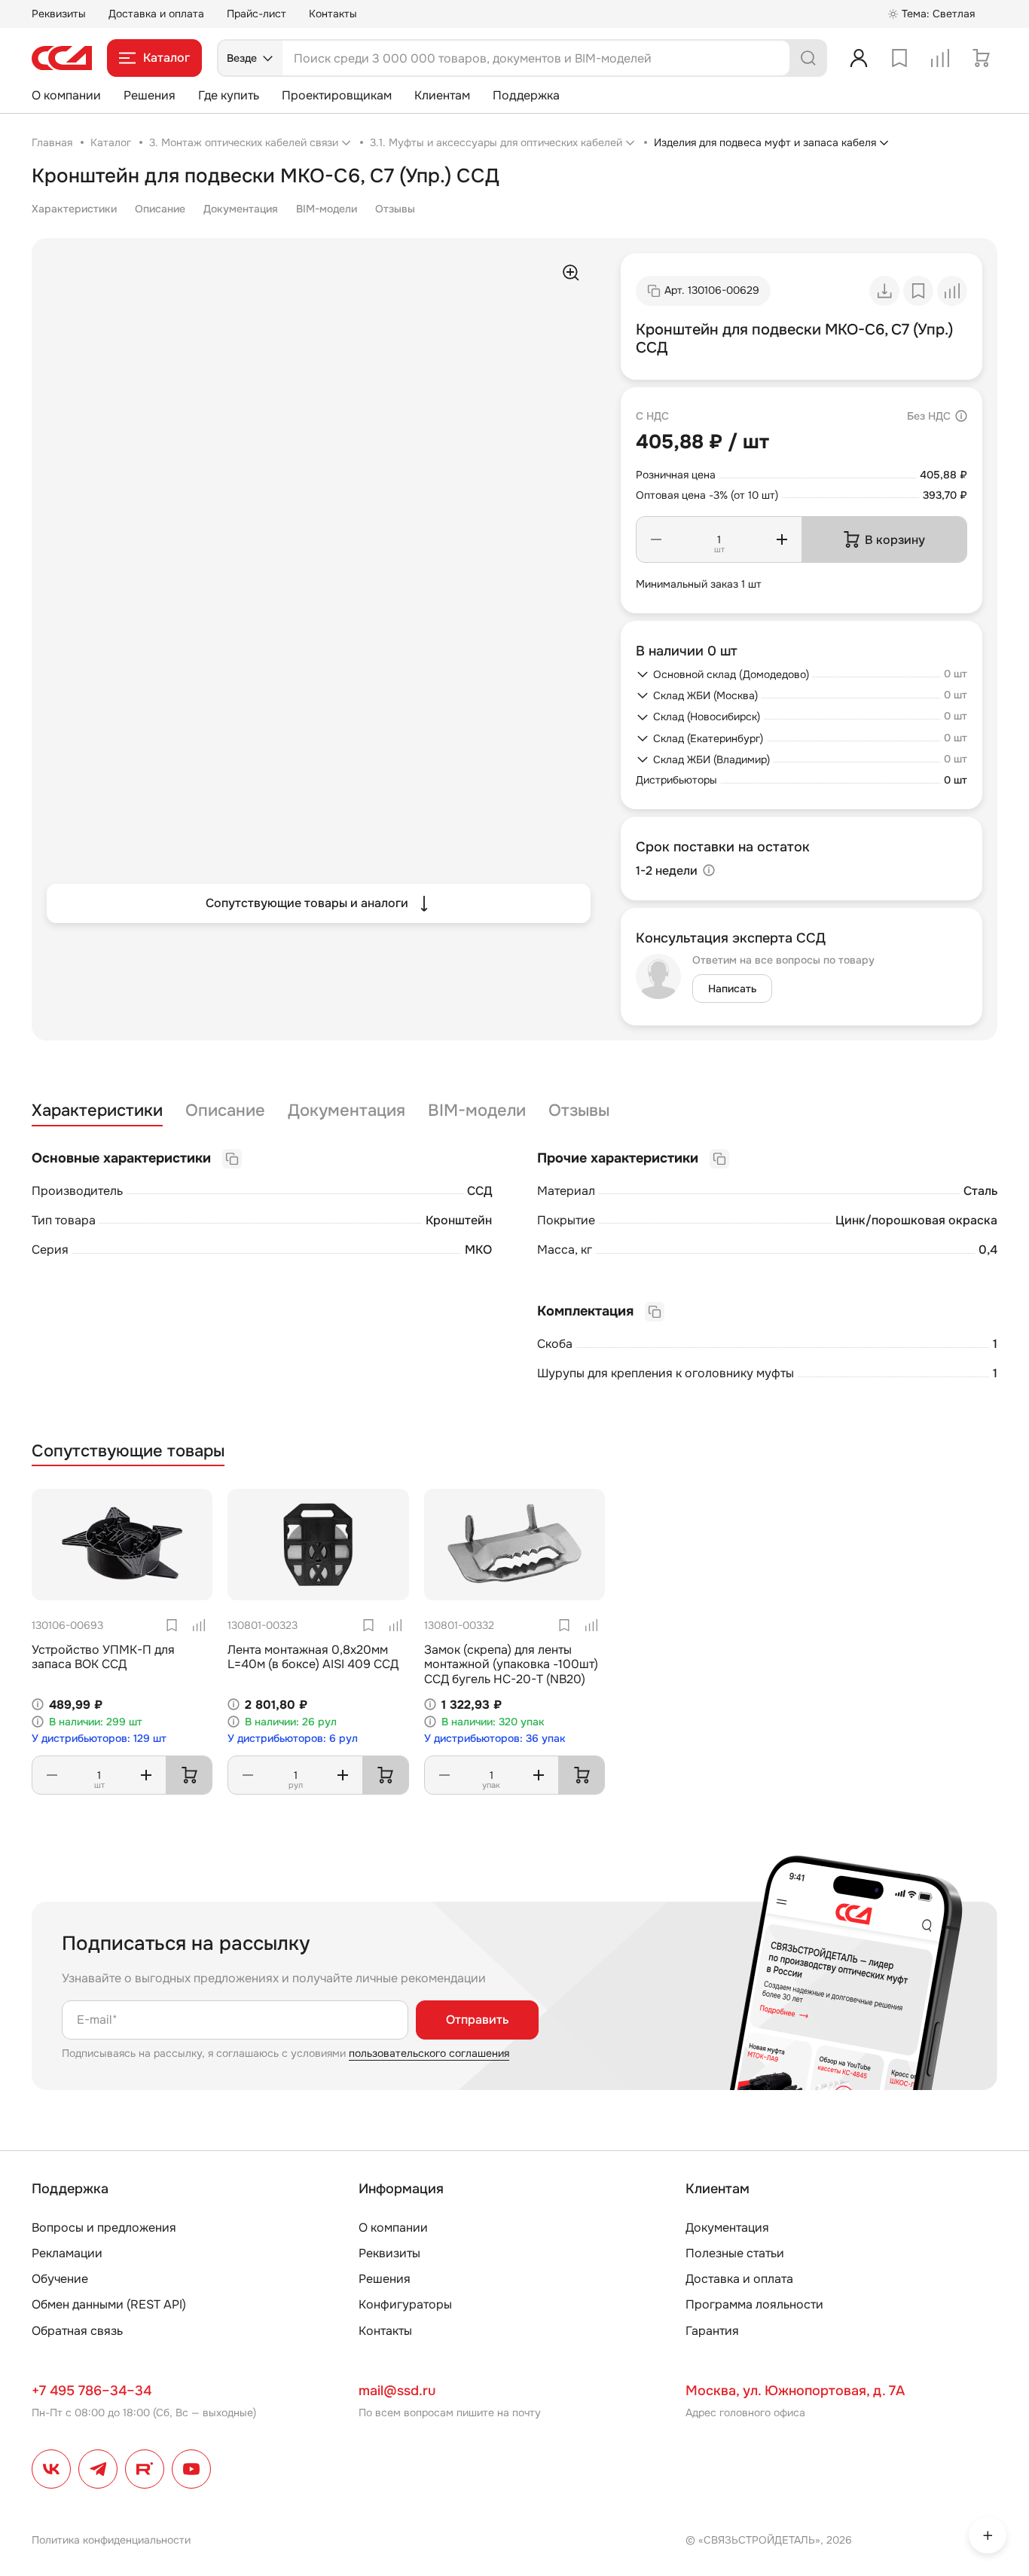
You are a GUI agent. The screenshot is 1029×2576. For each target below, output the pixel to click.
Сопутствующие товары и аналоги (307, 903)
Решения (150, 95)
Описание (160, 209)
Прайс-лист (256, 14)
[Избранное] (899, 58)
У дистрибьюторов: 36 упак (495, 1739)
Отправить (477, 2020)
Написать (732, 989)
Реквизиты (59, 14)
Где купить (229, 95)
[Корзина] (981, 58)
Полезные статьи (735, 2253)
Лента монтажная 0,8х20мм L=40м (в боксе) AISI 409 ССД (313, 1657)
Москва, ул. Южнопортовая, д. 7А (795, 2391)
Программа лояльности (754, 2304)
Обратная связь (77, 2331)
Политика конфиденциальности (111, 2540)
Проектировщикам (337, 95)
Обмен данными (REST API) (109, 2304)
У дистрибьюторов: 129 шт (99, 1739)
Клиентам (442, 95)
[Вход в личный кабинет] (859, 58)
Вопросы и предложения (104, 2228)
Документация (241, 209)
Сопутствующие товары (128, 1451)
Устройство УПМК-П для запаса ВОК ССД (103, 1657)
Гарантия (712, 2331)
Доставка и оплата (156, 14)
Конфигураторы (405, 2304)
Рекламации (67, 2253)
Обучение (60, 2279)
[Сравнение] (940, 58)
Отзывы (395, 209)
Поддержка (526, 95)
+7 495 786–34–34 (92, 2391)
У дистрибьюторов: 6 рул (293, 1739)
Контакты (333, 14)
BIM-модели (327, 209)
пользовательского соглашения (429, 2053)
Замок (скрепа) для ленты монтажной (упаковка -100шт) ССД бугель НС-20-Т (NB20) (511, 1664)
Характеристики (74, 209)
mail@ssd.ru (397, 2391)
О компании (66, 95)
